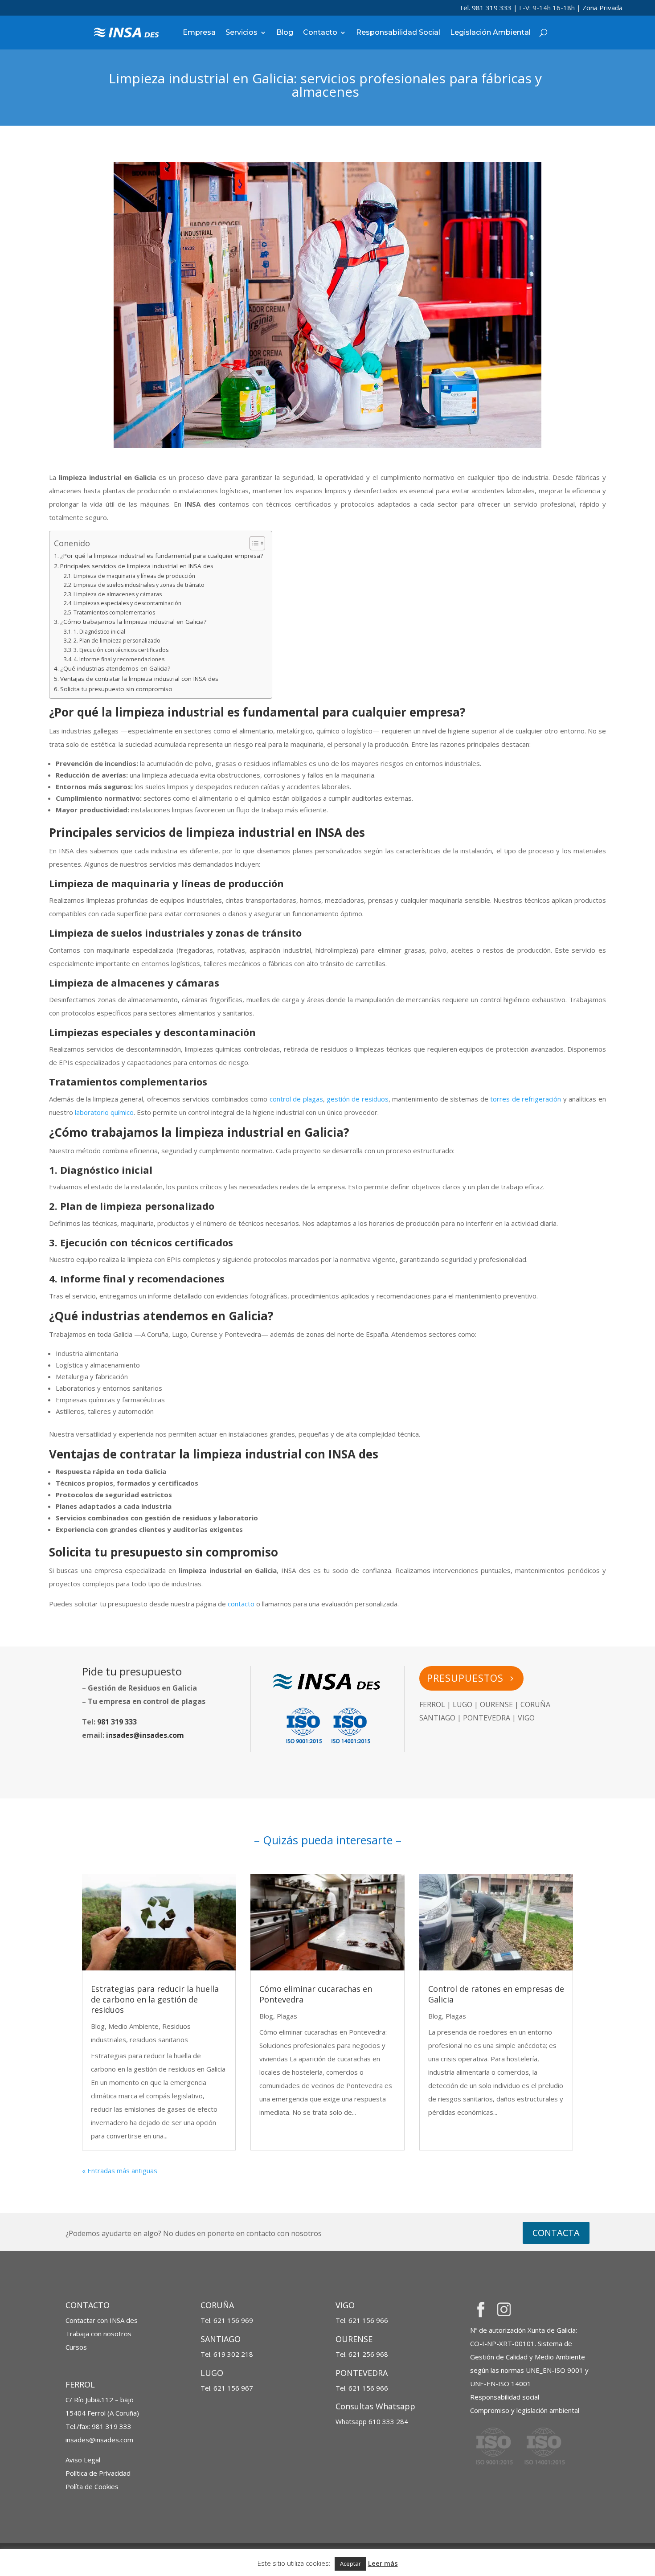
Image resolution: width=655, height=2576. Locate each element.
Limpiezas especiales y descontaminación (127, 603)
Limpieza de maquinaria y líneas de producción (134, 576)
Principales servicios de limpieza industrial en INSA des (137, 566)
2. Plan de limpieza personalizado (117, 641)
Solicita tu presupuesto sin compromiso (116, 689)
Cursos (76, 2347)
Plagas (287, 2016)
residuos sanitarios (159, 2040)
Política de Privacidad (98, 2473)
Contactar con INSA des (102, 2320)
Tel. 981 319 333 (485, 8)
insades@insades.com (145, 1735)
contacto (241, 1604)
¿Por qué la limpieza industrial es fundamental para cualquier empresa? (162, 556)
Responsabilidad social (505, 2397)
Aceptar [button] (350, 2564)
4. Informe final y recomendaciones (119, 659)
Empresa (199, 32)
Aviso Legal (83, 2460)
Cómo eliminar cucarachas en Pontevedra (316, 1994)
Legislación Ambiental (490, 32)
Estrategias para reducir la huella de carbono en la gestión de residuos (155, 1999)
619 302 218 (233, 2354)
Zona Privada (602, 8)
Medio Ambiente (133, 2026)
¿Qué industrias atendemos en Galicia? (115, 668)
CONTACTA (556, 2233)
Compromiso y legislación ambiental (525, 2410)
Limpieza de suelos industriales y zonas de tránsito (139, 585)
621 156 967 (233, 2388)
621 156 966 (368, 2320)
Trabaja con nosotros (98, 2334)
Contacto (320, 32)
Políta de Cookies (92, 2486)
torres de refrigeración (526, 1099)
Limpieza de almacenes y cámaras (118, 594)
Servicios (242, 32)
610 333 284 (372, 2421)
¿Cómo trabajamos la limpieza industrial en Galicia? (133, 622)
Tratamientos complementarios (114, 612)
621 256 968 (368, 2354)
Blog (285, 32)
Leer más (383, 2563)
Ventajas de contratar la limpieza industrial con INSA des (139, 679)
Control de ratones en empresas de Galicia (496, 1994)
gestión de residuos (358, 1099)
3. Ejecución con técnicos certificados (121, 650)
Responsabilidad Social (398, 32)
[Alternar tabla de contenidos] (253, 543)
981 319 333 (117, 1722)
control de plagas (296, 1099)
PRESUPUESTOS (465, 1678)
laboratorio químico (104, 1112)
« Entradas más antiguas (120, 2171)
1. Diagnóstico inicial (99, 632)
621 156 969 (233, 2320)
